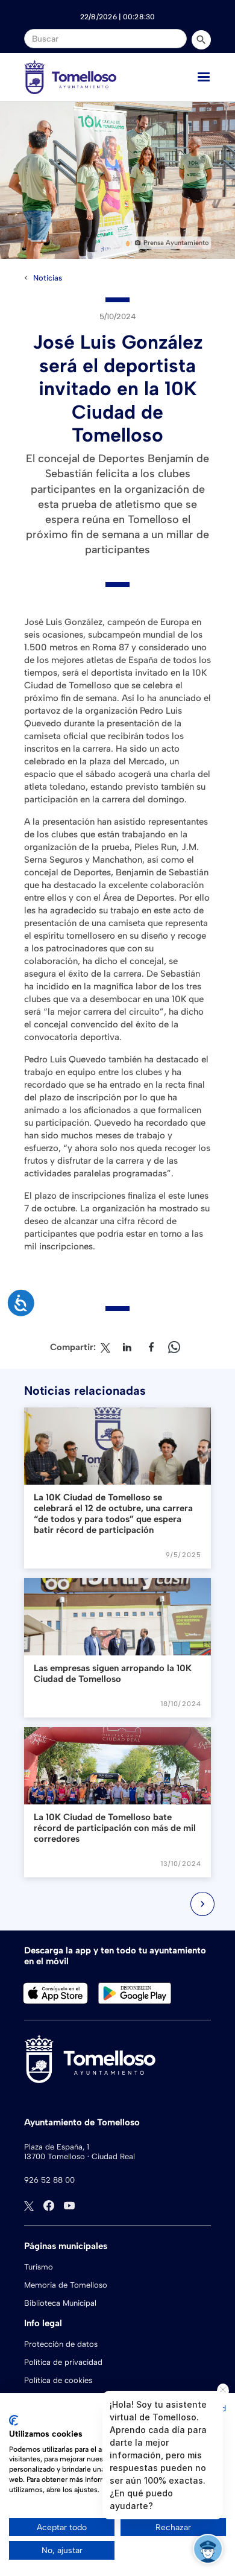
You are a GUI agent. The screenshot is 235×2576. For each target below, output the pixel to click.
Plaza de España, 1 (57, 2147)
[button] (204, 77)
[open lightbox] (117, 180)
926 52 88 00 (49, 2180)
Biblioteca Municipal (60, 2303)
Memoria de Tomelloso (66, 2285)
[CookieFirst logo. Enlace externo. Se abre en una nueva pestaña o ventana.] (14, 2420)
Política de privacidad (63, 2362)
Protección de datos (61, 2344)
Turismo (39, 2267)
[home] (70, 77)
